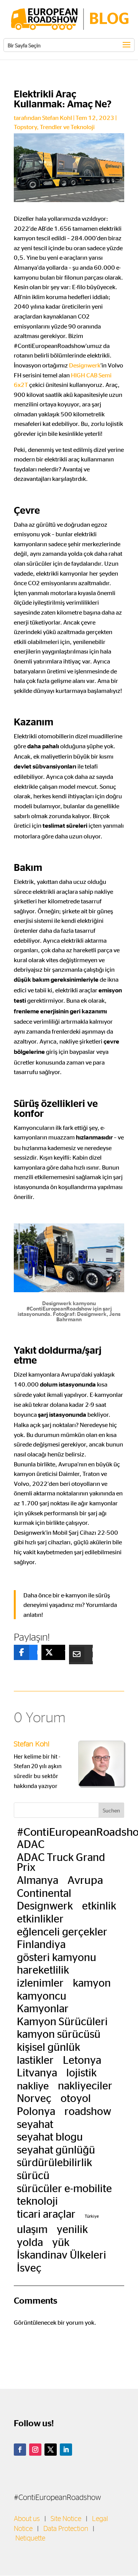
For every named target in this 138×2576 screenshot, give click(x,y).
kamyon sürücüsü (59, 2034)
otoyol (76, 2098)
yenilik (72, 2229)
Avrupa (85, 1879)
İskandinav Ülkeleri (62, 2254)
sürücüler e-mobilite (64, 2188)
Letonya (82, 2060)
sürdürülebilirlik (54, 2162)
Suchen (111, 1810)
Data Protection (66, 2529)
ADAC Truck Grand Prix (61, 1862)
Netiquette (30, 2539)
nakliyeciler (85, 2085)
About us (27, 2519)
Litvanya (37, 2072)
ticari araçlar (46, 2214)
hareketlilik (43, 1969)
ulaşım (32, 2229)
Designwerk (85, 365)
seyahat (35, 2124)
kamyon (92, 1982)
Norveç (34, 2098)
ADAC (31, 1844)
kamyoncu (42, 1995)
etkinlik (99, 1905)
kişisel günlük (48, 2047)
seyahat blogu (50, 2136)
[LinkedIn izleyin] (66, 2450)
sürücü (33, 2175)
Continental (44, 1893)
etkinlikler (40, 1918)
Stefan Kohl (57, 117)
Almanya (38, 1880)
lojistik (81, 2072)
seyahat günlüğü (56, 2149)
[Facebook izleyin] (20, 2450)
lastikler (35, 2060)
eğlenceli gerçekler (62, 1931)
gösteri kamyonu (57, 1957)
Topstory (25, 127)
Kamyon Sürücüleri (62, 2021)
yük (61, 2242)
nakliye (33, 2085)
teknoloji (37, 2201)
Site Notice (66, 2519)
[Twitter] (48, 1652)
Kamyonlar (43, 2008)
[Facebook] (20, 1652)
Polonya (36, 2111)
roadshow (88, 2111)
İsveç (29, 2267)
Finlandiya (41, 1944)
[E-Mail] (75, 1654)
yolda (30, 2242)
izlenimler (40, 1982)
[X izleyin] (51, 2450)
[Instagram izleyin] (35, 2450)
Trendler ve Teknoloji (67, 127)
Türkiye (92, 2216)
